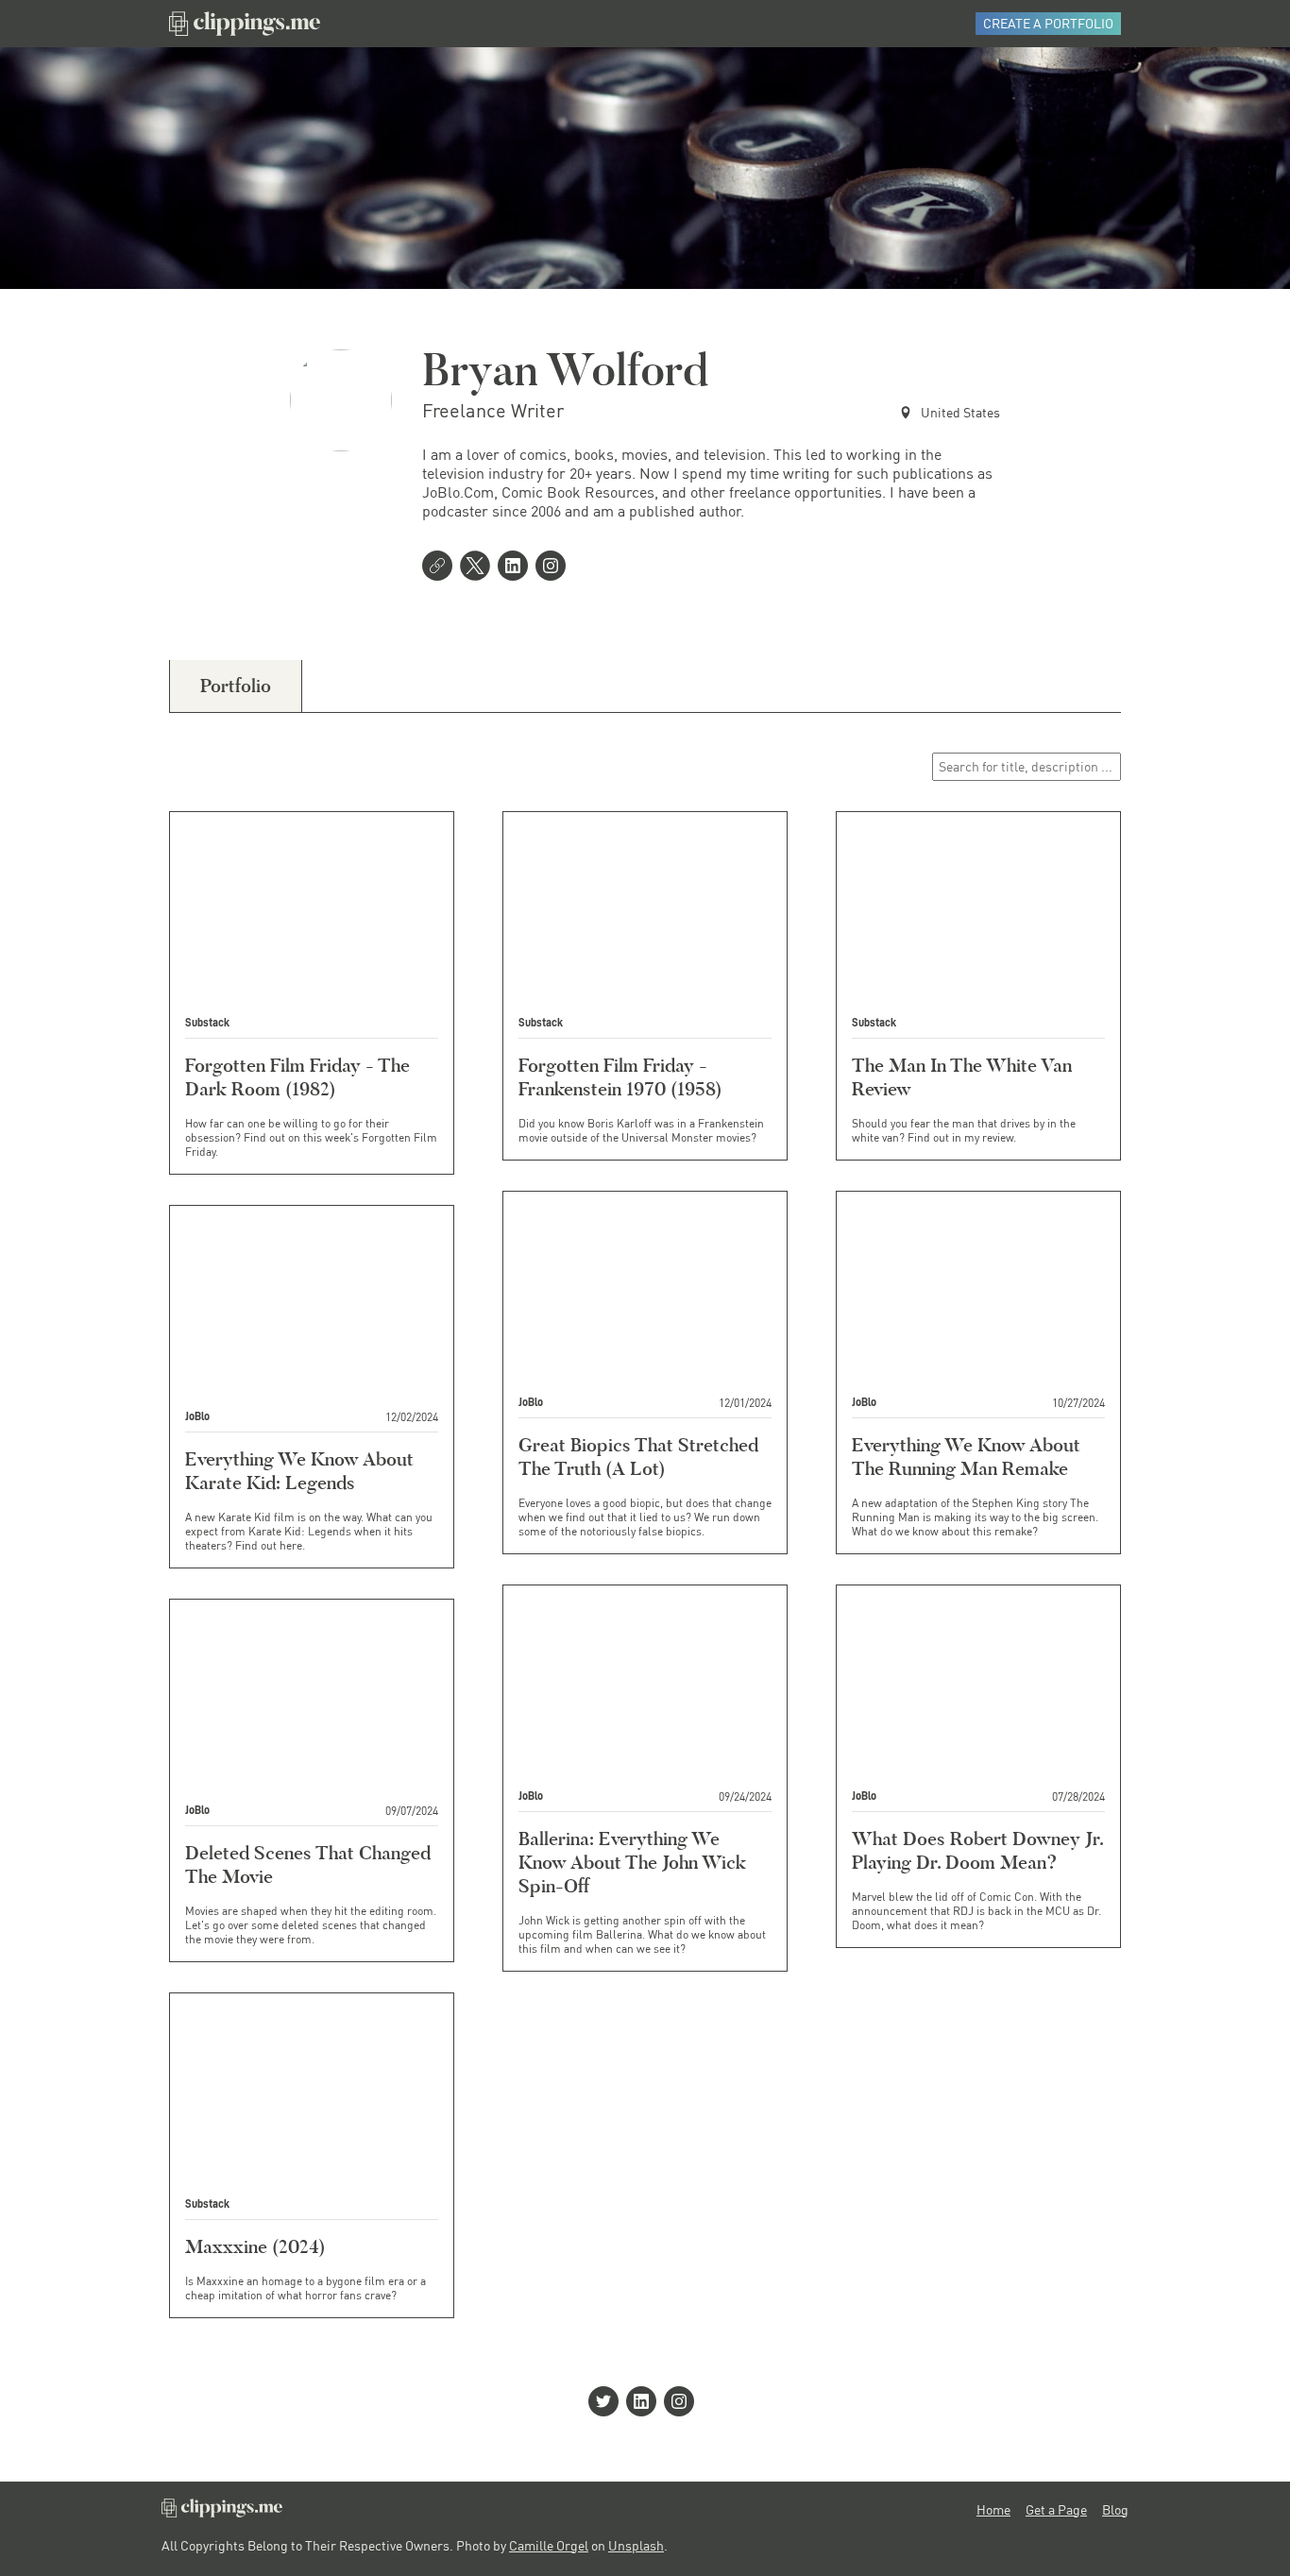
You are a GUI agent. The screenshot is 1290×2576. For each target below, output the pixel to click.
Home (993, 2510)
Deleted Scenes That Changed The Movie (308, 1864)
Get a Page (1056, 2510)
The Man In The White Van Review (962, 1077)
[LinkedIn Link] (517, 568)
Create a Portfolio (1048, 23)
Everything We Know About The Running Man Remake (966, 1457)
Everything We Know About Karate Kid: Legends (299, 1471)
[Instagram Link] (554, 568)
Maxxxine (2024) (255, 2246)
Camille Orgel (549, 2545)
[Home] (245, 24)
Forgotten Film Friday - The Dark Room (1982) (297, 1077)
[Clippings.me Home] (222, 2512)
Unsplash (636, 2545)
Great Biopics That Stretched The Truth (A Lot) (638, 1457)
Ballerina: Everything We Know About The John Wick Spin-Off (632, 1862)
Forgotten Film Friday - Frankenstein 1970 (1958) (620, 1077)
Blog (1115, 2510)
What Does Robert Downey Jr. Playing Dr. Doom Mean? (977, 1850)
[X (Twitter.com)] (479, 568)
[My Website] (441, 568)
